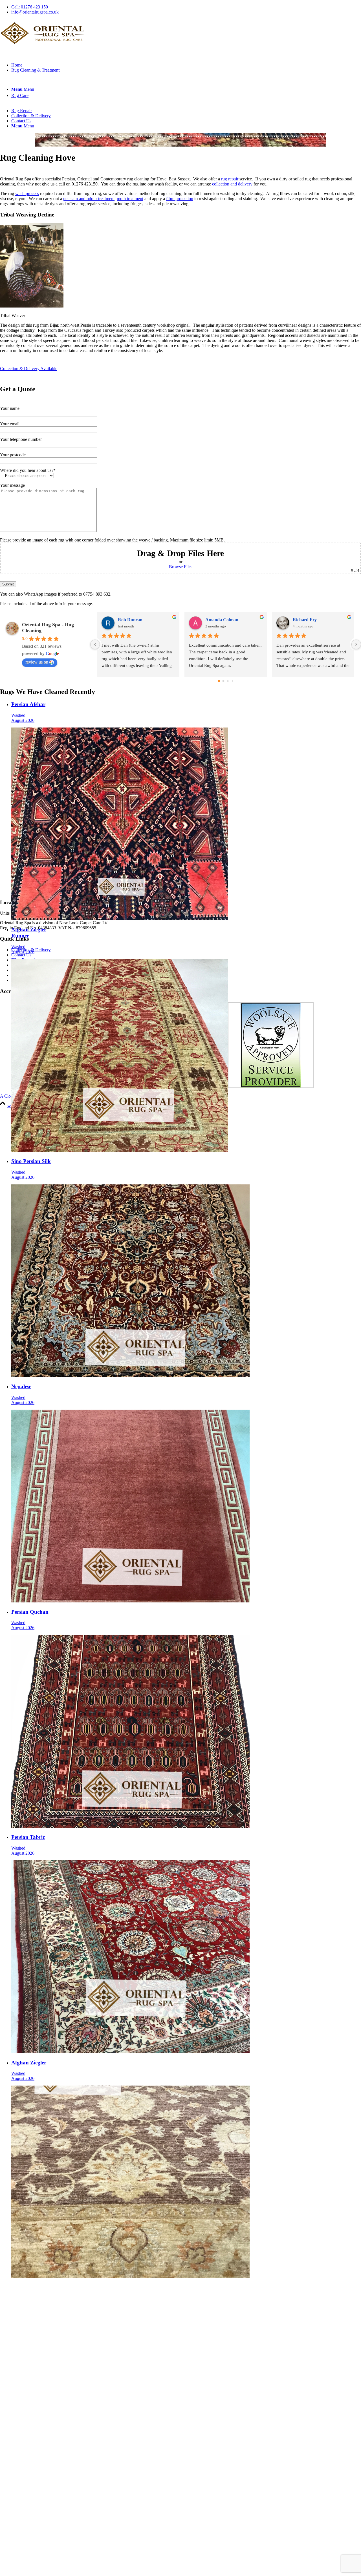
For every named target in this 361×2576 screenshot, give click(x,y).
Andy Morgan (306, 620)
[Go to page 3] (232, 681)
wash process (27, 194)
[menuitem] (186, 7)
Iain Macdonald (221, 620)
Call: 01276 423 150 (30, 7)
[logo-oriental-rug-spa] (42, 46)
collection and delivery (232, 184)
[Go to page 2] (228, 681)
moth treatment (130, 199)
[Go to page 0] (219, 681)
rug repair (230, 179)
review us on (37, 662)
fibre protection (180, 199)
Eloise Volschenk (134, 620)
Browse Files (181, 567)
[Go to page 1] (223, 681)
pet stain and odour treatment (89, 199)
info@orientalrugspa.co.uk (35, 12)
